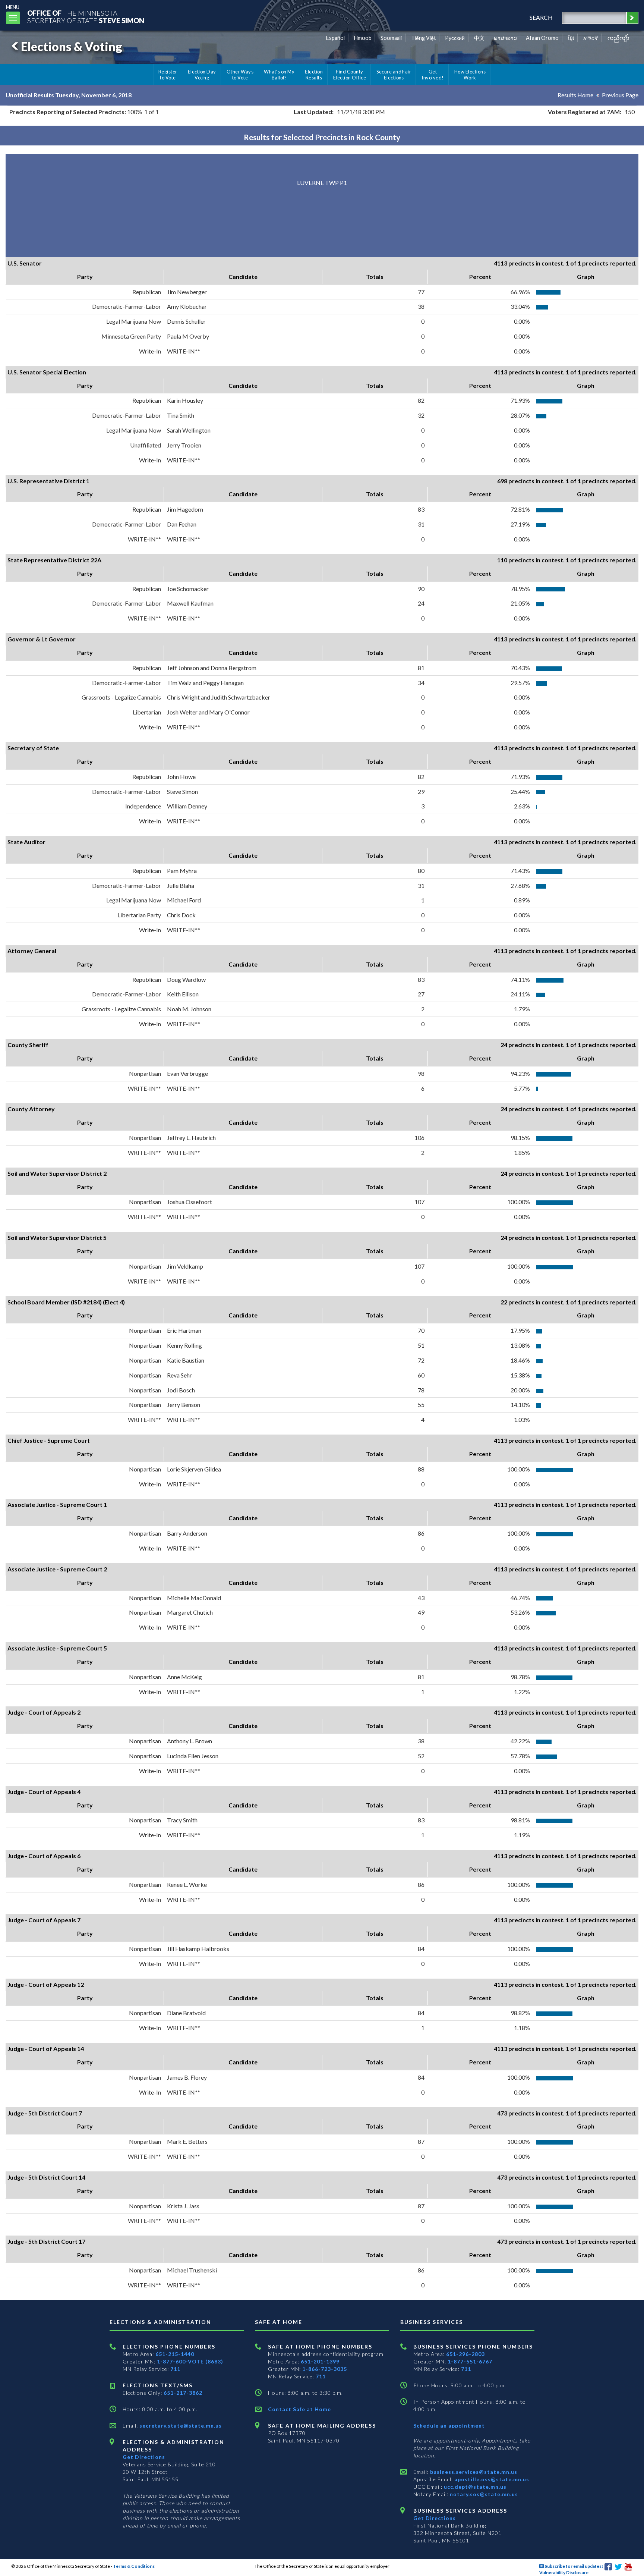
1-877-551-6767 (470, 2361)
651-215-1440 (175, 2354)
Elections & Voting (72, 46)
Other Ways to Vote (240, 75)
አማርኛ (591, 38)
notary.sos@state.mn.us (483, 2494)
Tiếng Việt (424, 38)
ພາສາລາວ (505, 38)
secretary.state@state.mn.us (180, 2426)
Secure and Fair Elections (394, 75)
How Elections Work (470, 75)
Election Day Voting (202, 75)
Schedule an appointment (449, 2426)
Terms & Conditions (134, 2566)
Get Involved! (433, 75)
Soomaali (391, 38)
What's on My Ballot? (279, 75)
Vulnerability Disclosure (564, 2572)
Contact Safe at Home (299, 2409)
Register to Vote (168, 75)
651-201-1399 (320, 2361)
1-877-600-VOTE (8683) (190, 2361)
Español (335, 38)
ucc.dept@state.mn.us (474, 2487)
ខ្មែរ (571, 38)
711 (175, 2369)
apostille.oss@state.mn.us (491, 2479)
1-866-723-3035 (325, 2369)
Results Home (575, 95)
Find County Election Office (350, 75)
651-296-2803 (465, 2354)
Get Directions (144, 2457)
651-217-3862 (183, 2393)
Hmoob (363, 38)
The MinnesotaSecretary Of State (86, 17)
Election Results (314, 75)
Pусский (455, 38)
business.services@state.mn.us (473, 2472)
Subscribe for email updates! (573, 2566)
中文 (479, 38)
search (541, 17)
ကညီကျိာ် (618, 38)
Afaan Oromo (542, 38)
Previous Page (620, 95)
